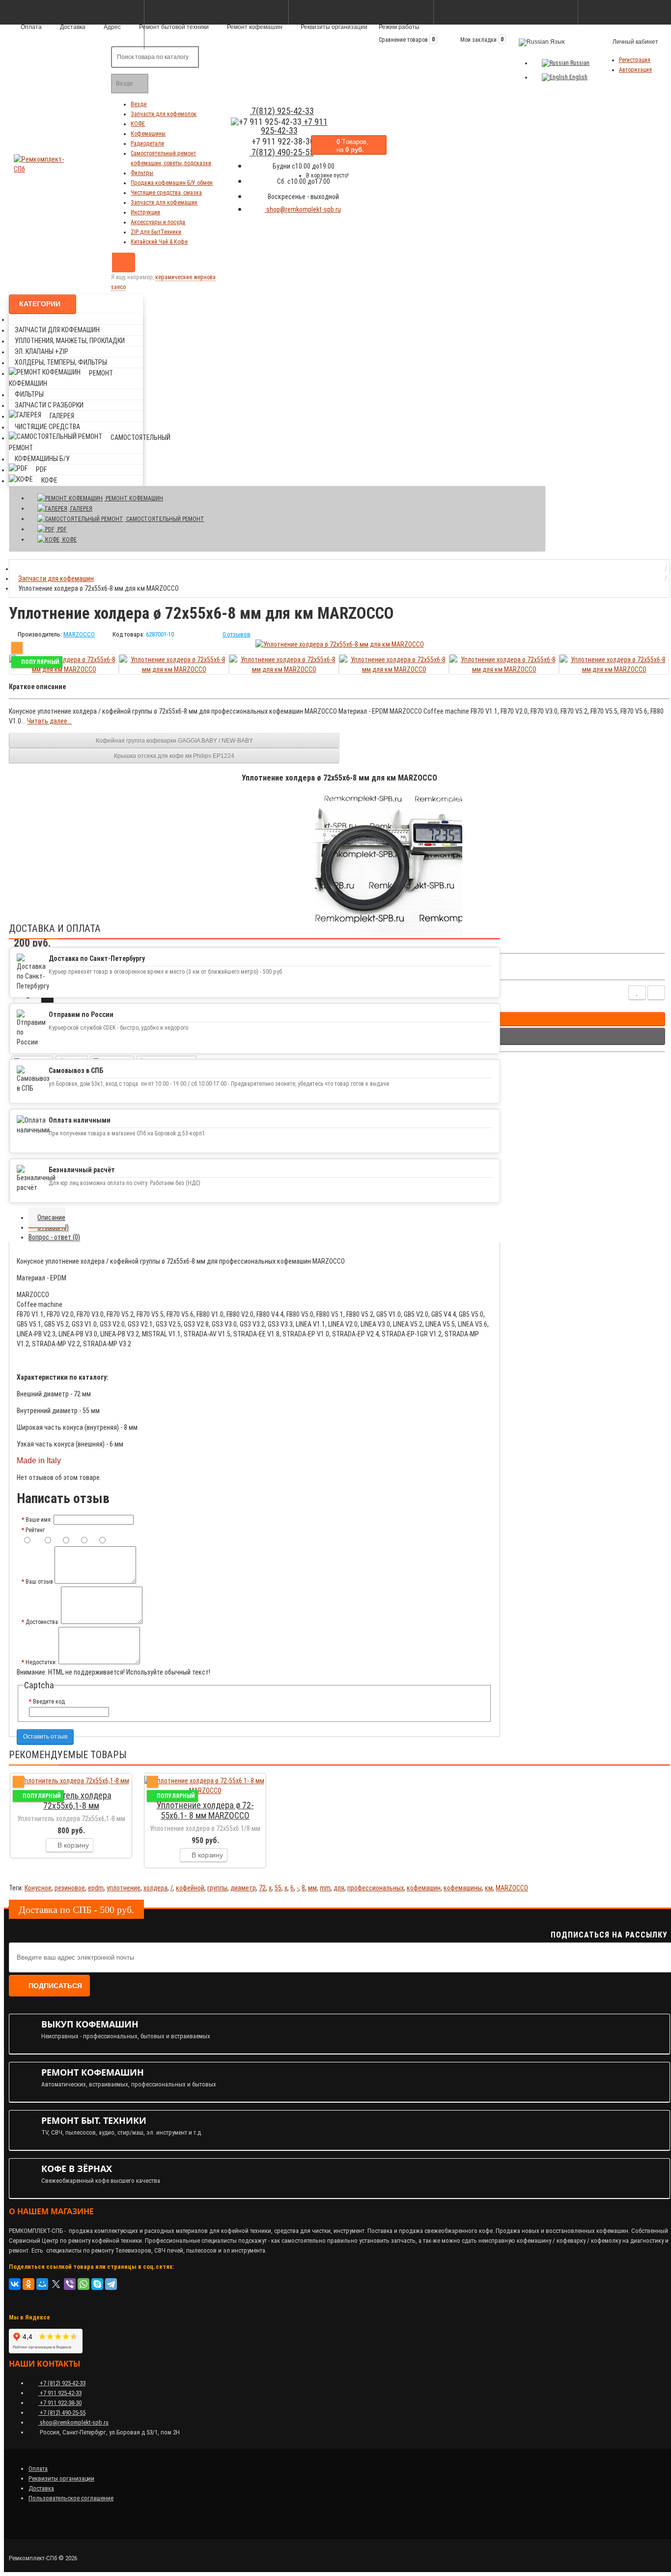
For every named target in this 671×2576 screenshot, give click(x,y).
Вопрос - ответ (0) (54, 1237)
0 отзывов (237, 634)
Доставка (41, 2488)
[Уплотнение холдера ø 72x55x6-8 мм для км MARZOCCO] (340, 644)
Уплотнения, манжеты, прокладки (70, 341)
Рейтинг (35, 1530)
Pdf (41, 469)
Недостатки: (41, 1662)
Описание (51, 1217)
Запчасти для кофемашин (164, 203)
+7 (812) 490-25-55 (62, 2413)
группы (217, 1888)
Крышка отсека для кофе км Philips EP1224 (174, 756)
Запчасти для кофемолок (164, 114)
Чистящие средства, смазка (166, 193)
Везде (139, 104)
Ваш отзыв (39, 1582)
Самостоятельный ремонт (165, 519)
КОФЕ (138, 124)
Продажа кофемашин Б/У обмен (172, 183)
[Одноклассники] (28, 2284)
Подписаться (55, 1986)
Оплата (38, 2469)
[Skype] (97, 2284)
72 (262, 1888)
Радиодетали (147, 144)
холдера (155, 1888)
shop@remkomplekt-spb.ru (303, 209)
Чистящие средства (47, 427)
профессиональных (376, 1888)
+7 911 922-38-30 (60, 2403)
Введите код (49, 1702)
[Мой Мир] (42, 2284)
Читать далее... (49, 721)
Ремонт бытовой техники (173, 27)
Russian (579, 63)
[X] (56, 2284)
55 (278, 1888)
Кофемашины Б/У (42, 459)
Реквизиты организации (333, 27)
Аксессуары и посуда (158, 222)
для (339, 1888)
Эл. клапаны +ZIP (42, 351)
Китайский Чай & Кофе (159, 242)
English (578, 77)
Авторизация (635, 70)
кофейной (190, 1888)
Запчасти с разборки (49, 405)
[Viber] (70, 2284)
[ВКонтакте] (15, 2284)
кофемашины (463, 1888)
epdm (96, 1888)
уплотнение (124, 1888)
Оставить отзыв (45, 1737)
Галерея (62, 416)
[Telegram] (111, 2284)
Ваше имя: (39, 1520)
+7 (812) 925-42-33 (62, 2383)
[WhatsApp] (84, 2284)
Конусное (38, 1888)
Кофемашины (148, 134)
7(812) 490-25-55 (282, 152)
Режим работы (399, 27)
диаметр (243, 1888)
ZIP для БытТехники (156, 232)
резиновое (70, 1888)
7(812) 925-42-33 (282, 111)
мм (312, 1888)
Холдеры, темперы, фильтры (61, 362)
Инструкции (145, 212)
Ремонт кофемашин (254, 27)
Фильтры (142, 173)
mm (325, 1888)
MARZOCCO (512, 1888)
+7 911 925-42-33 (294, 126)
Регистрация (635, 60)
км (489, 1888)
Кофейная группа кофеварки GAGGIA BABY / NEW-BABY (174, 741)
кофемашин (424, 1888)
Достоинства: (42, 1622)
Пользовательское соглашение (71, 2498)
